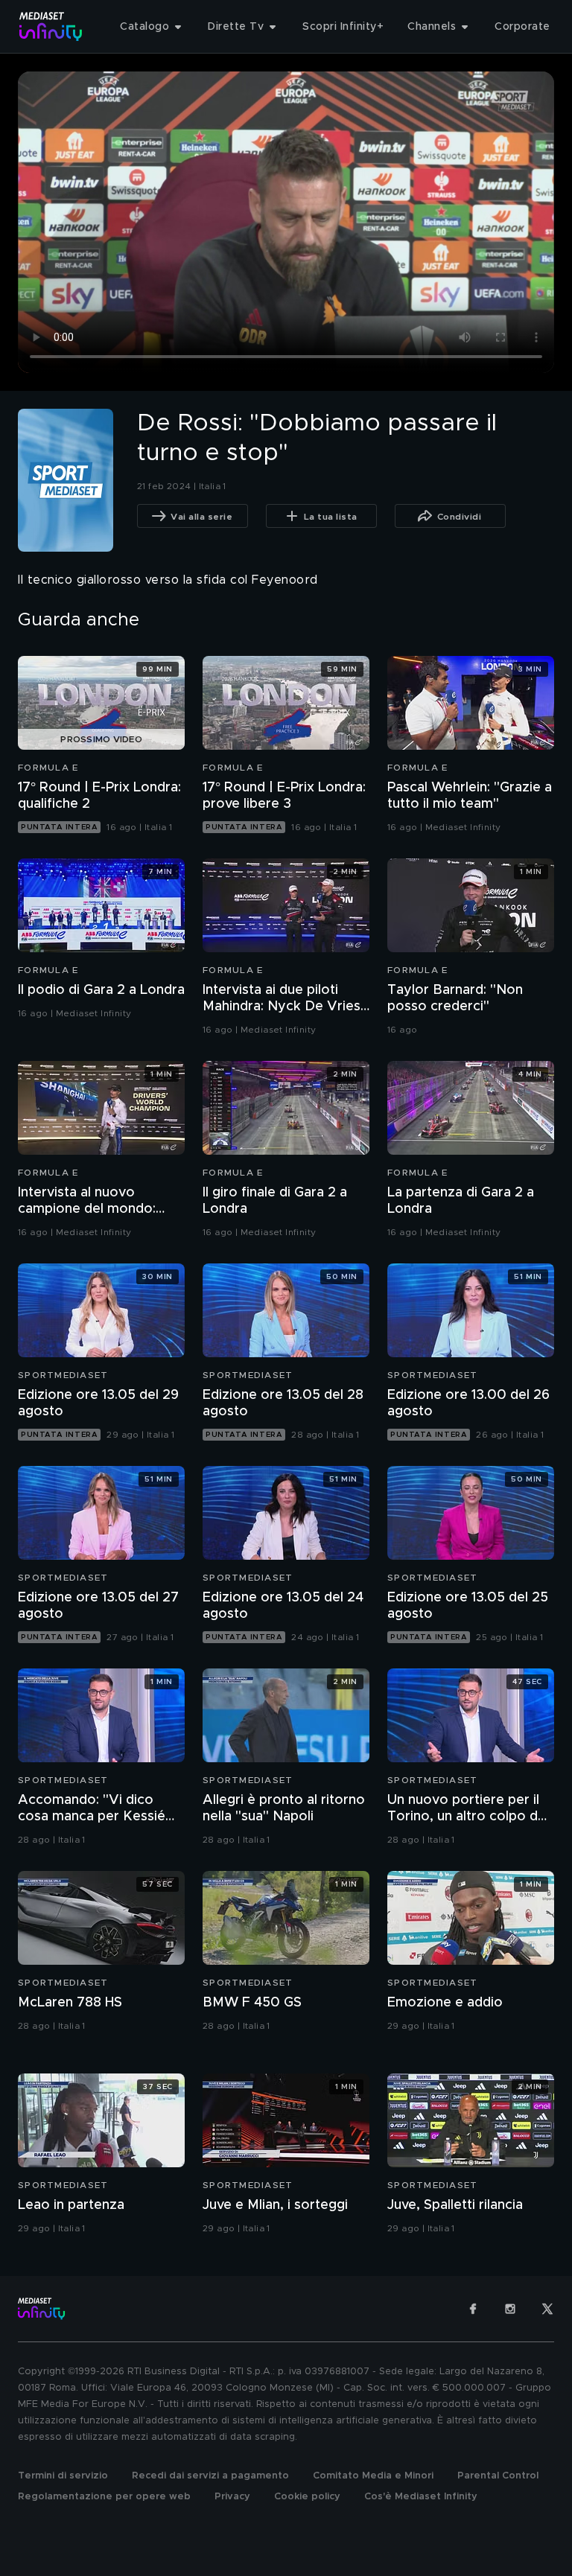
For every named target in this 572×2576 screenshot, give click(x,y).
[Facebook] (473, 2309)
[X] (547, 2309)
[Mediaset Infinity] (51, 26)
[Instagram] (510, 2309)
